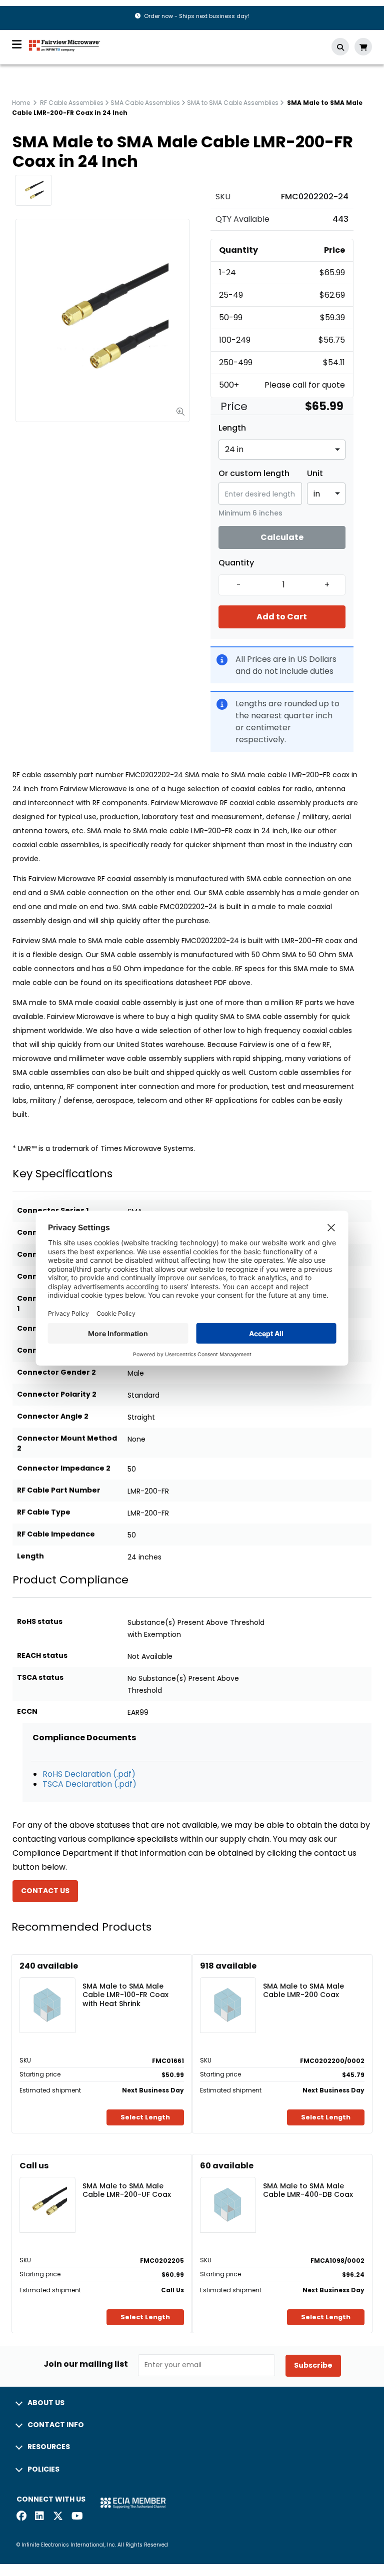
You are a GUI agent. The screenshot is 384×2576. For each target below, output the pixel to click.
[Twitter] (58, 2517)
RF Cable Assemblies (72, 103)
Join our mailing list (86, 2364)
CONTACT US (45, 1891)
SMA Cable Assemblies (145, 103)
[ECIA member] (133, 2502)
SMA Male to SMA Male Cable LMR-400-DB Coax (308, 2191)
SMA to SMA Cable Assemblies (233, 103)
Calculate (282, 537)
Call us (34, 2166)
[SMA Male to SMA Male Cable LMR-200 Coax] (228, 1990)
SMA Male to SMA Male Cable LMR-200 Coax (303, 1991)
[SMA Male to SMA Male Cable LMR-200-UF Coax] (47, 2190)
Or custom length (254, 474)
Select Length (145, 2117)
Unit (315, 474)
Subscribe (313, 2365)
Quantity (236, 563)
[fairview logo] (64, 45)
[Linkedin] (40, 2517)
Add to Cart (282, 617)
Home (21, 103)
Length (232, 428)
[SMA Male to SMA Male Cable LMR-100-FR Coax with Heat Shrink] (47, 1990)
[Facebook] (21, 2517)
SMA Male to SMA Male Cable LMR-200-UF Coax (127, 2191)
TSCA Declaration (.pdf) (89, 1784)
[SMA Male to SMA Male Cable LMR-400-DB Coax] (228, 2190)
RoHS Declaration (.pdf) (89, 1774)
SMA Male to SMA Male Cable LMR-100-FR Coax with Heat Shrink (125, 1995)
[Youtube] (76, 2517)
